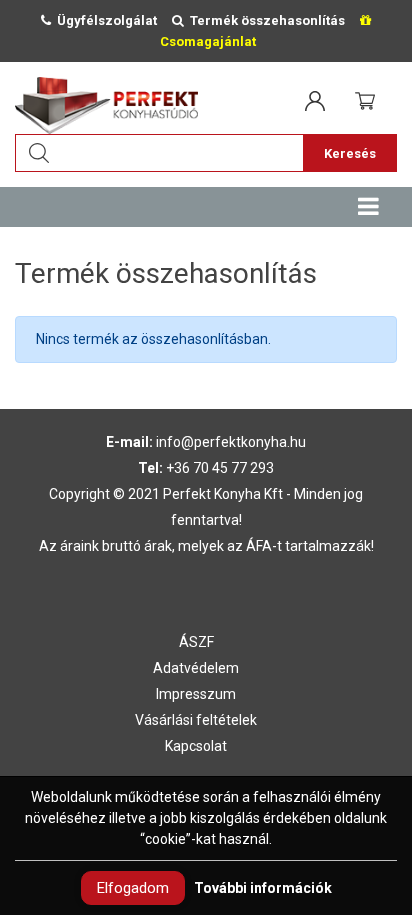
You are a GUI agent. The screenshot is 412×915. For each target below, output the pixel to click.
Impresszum (196, 694)
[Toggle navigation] (368, 207)
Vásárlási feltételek (196, 720)
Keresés (350, 153)
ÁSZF (196, 642)
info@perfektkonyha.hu (231, 442)
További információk (263, 888)
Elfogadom (133, 888)
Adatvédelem (196, 668)
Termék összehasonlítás (264, 20)
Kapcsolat (196, 746)
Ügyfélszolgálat (104, 20)
